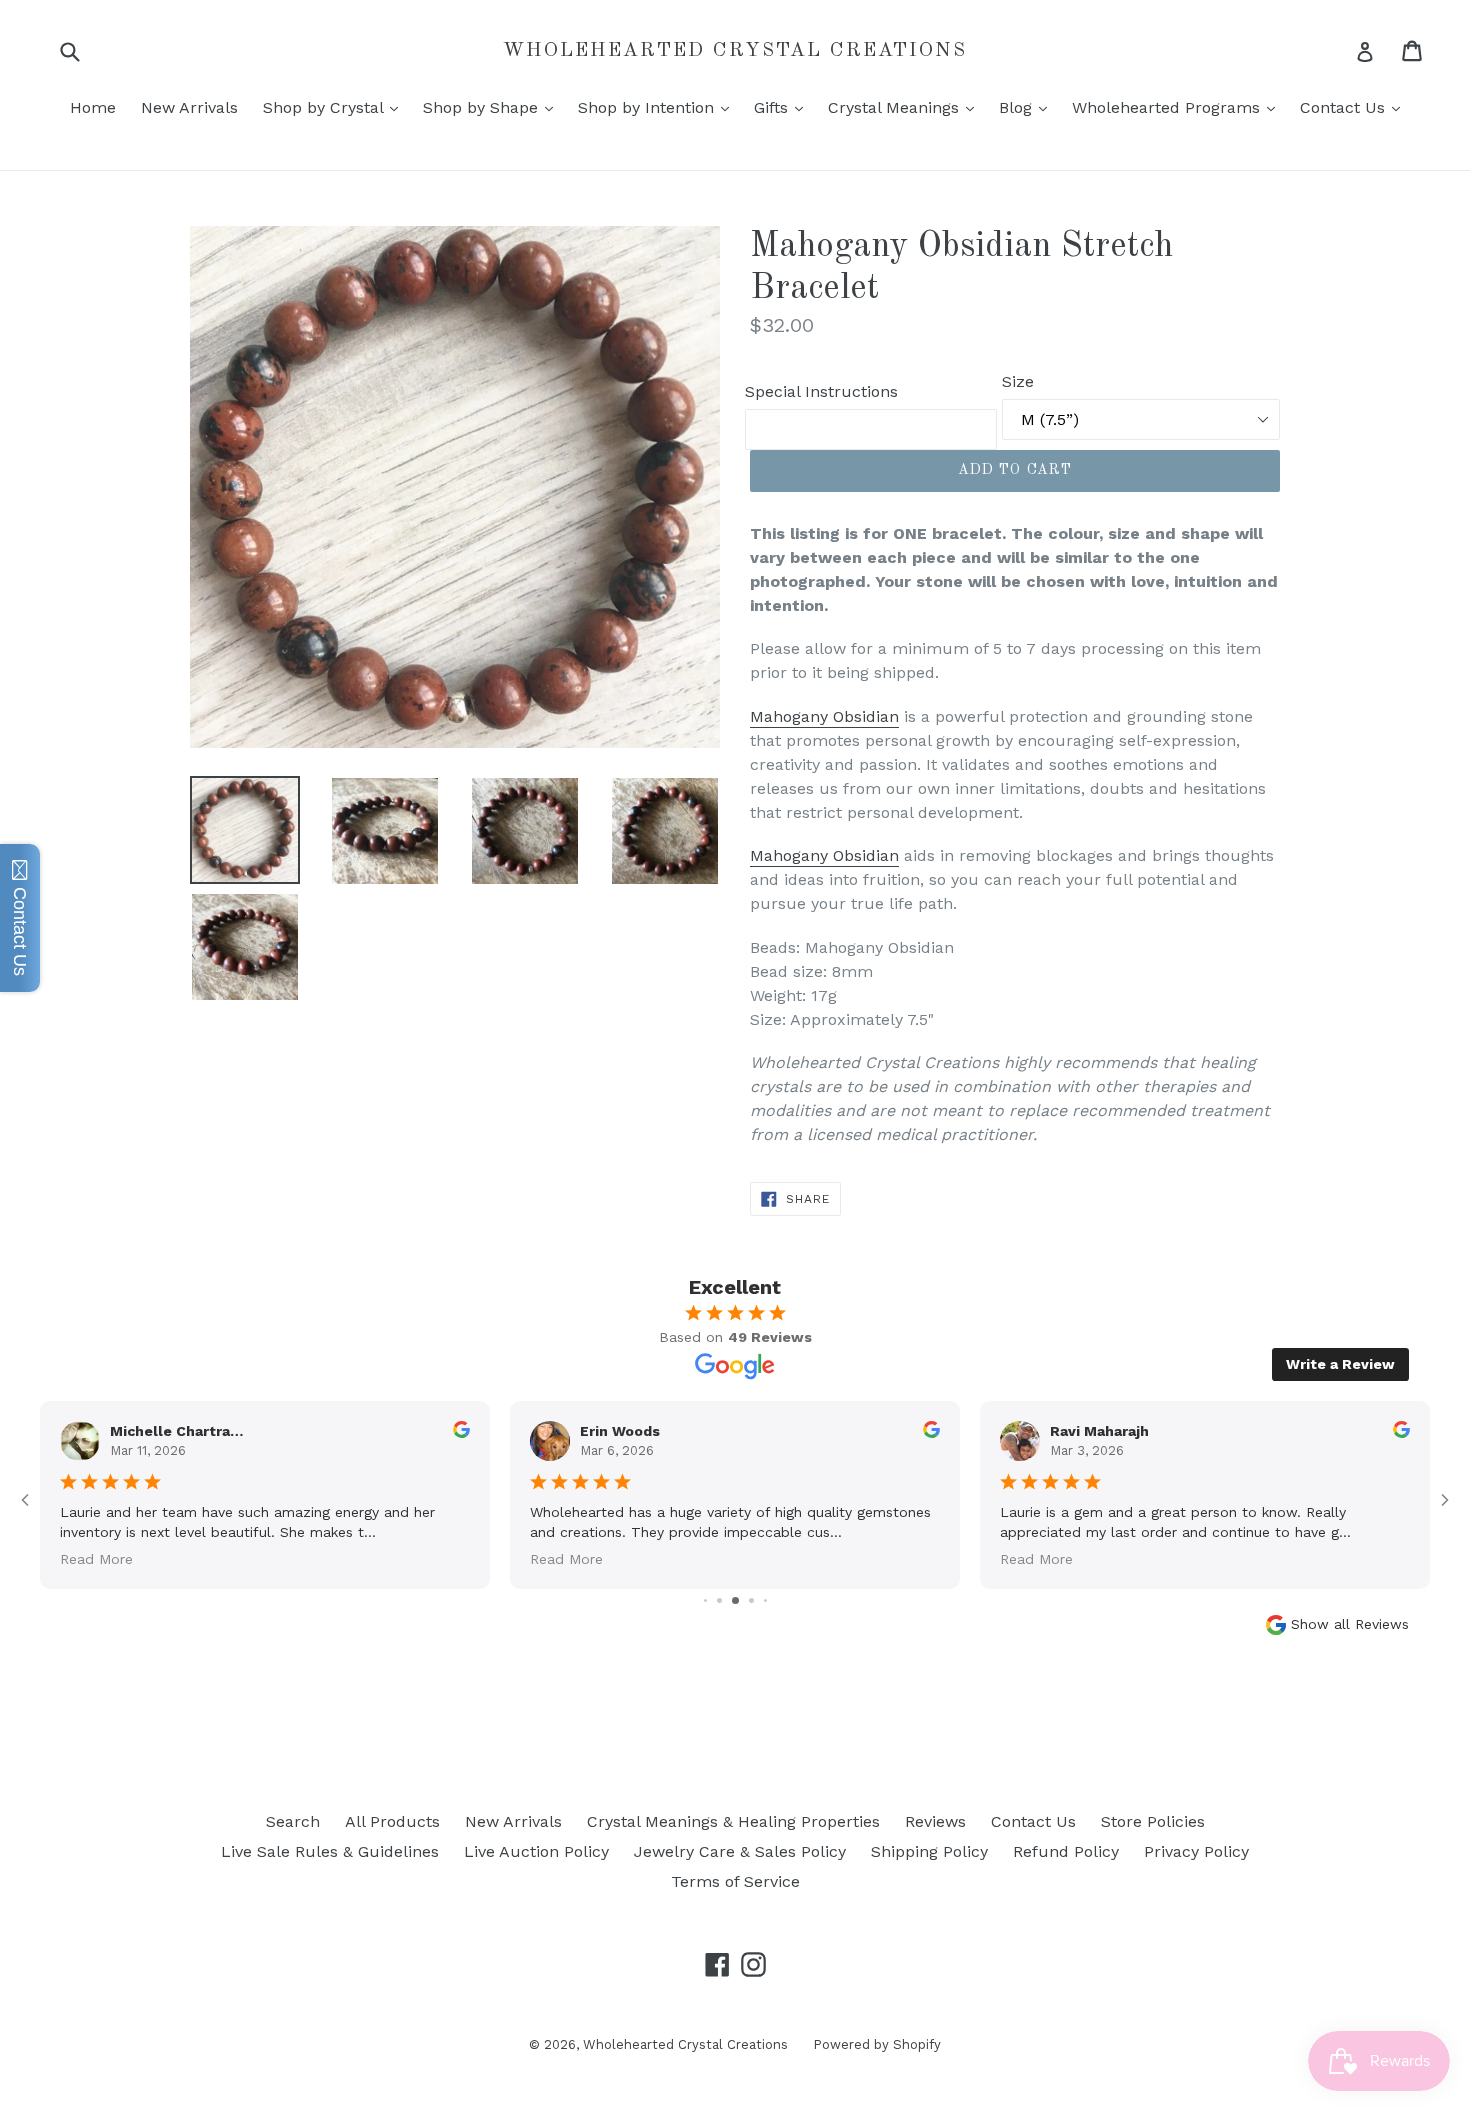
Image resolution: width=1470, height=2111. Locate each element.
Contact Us (1355, 107)
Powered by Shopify (877, 2044)
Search (293, 1821)
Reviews (935, 1821)
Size (1018, 381)
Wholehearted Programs (1178, 107)
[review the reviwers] (461, 1433)
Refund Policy (1066, 1851)
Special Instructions (821, 391)
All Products (392, 1821)
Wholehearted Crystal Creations (735, 51)
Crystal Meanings (906, 107)
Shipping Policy (929, 1851)
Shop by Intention (658, 107)
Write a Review (1340, 1364)
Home (93, 107)
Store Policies (1153, 1821)
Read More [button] (96, 1558)
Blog (1028, 107)
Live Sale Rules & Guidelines (330, 1851)
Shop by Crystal (335, 107)
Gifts (783, 107)
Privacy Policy (1196, 1851)
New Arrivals (189, 107)
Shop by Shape (493, 107)
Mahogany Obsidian (824, 716)
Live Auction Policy (536, 1851)
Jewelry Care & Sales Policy (740, 1851)
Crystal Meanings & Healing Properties (733, 1821)
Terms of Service (735, 1881)
